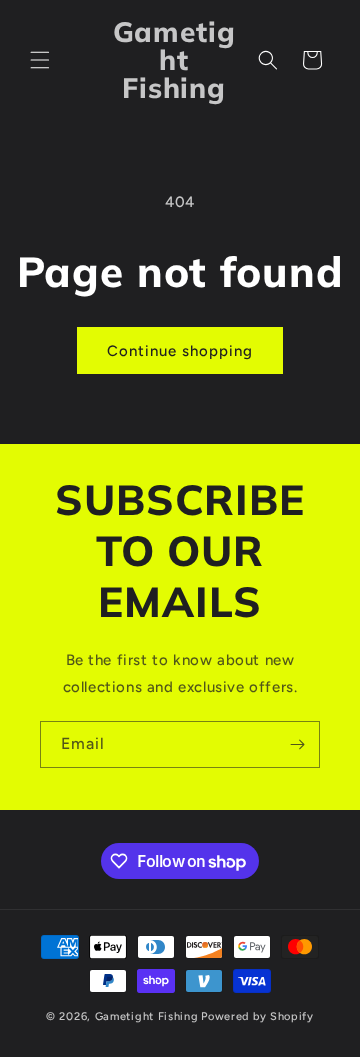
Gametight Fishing (147, 1016)
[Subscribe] (297, 744)
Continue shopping (180, 351)
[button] (40, 60)
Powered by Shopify (257, 1016)
